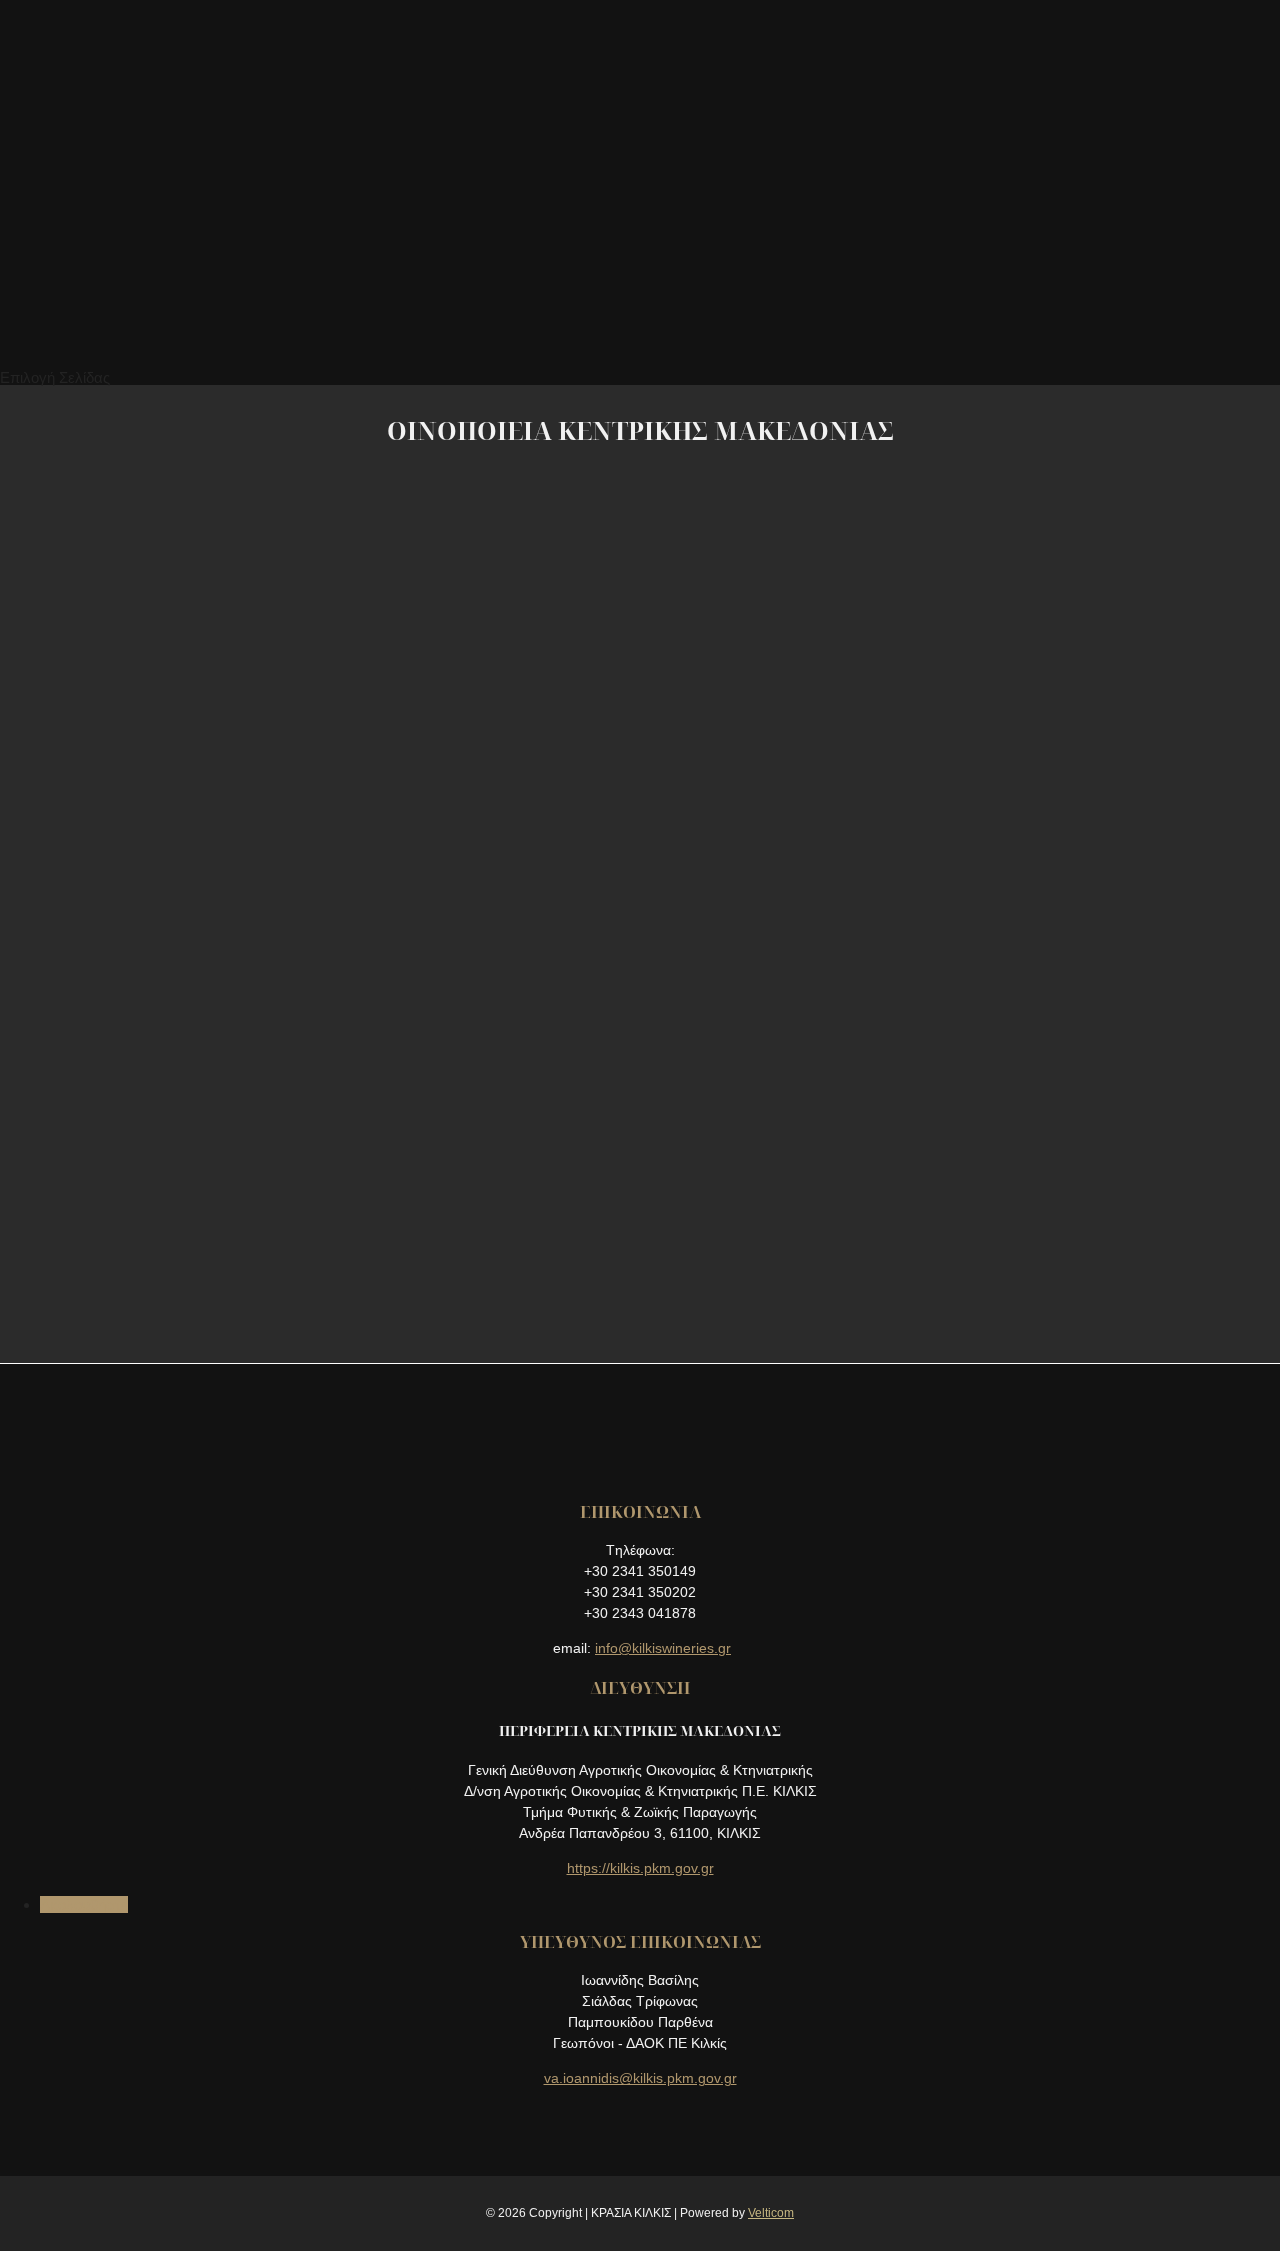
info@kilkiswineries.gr (663, 1648)
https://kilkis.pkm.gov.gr (640, 1868)
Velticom (771, 2213)
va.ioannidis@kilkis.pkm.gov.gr (640, 2078)
